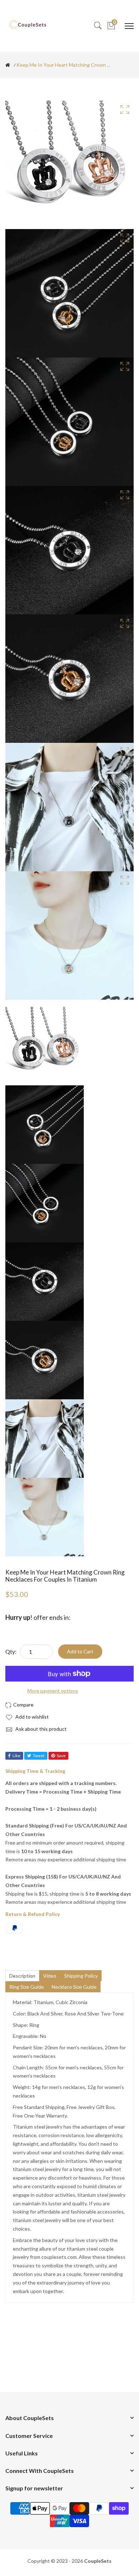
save (61, 1756)
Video (50, 1976)
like (16, 1756)
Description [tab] (22, 1976)
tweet (39, 1756)
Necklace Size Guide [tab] (74, 1987)
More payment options (53, 1691)
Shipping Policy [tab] (81, 1976)
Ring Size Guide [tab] (27, 1987)
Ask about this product (40, 1729)
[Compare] (20, 1705)
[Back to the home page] (8, 65)
